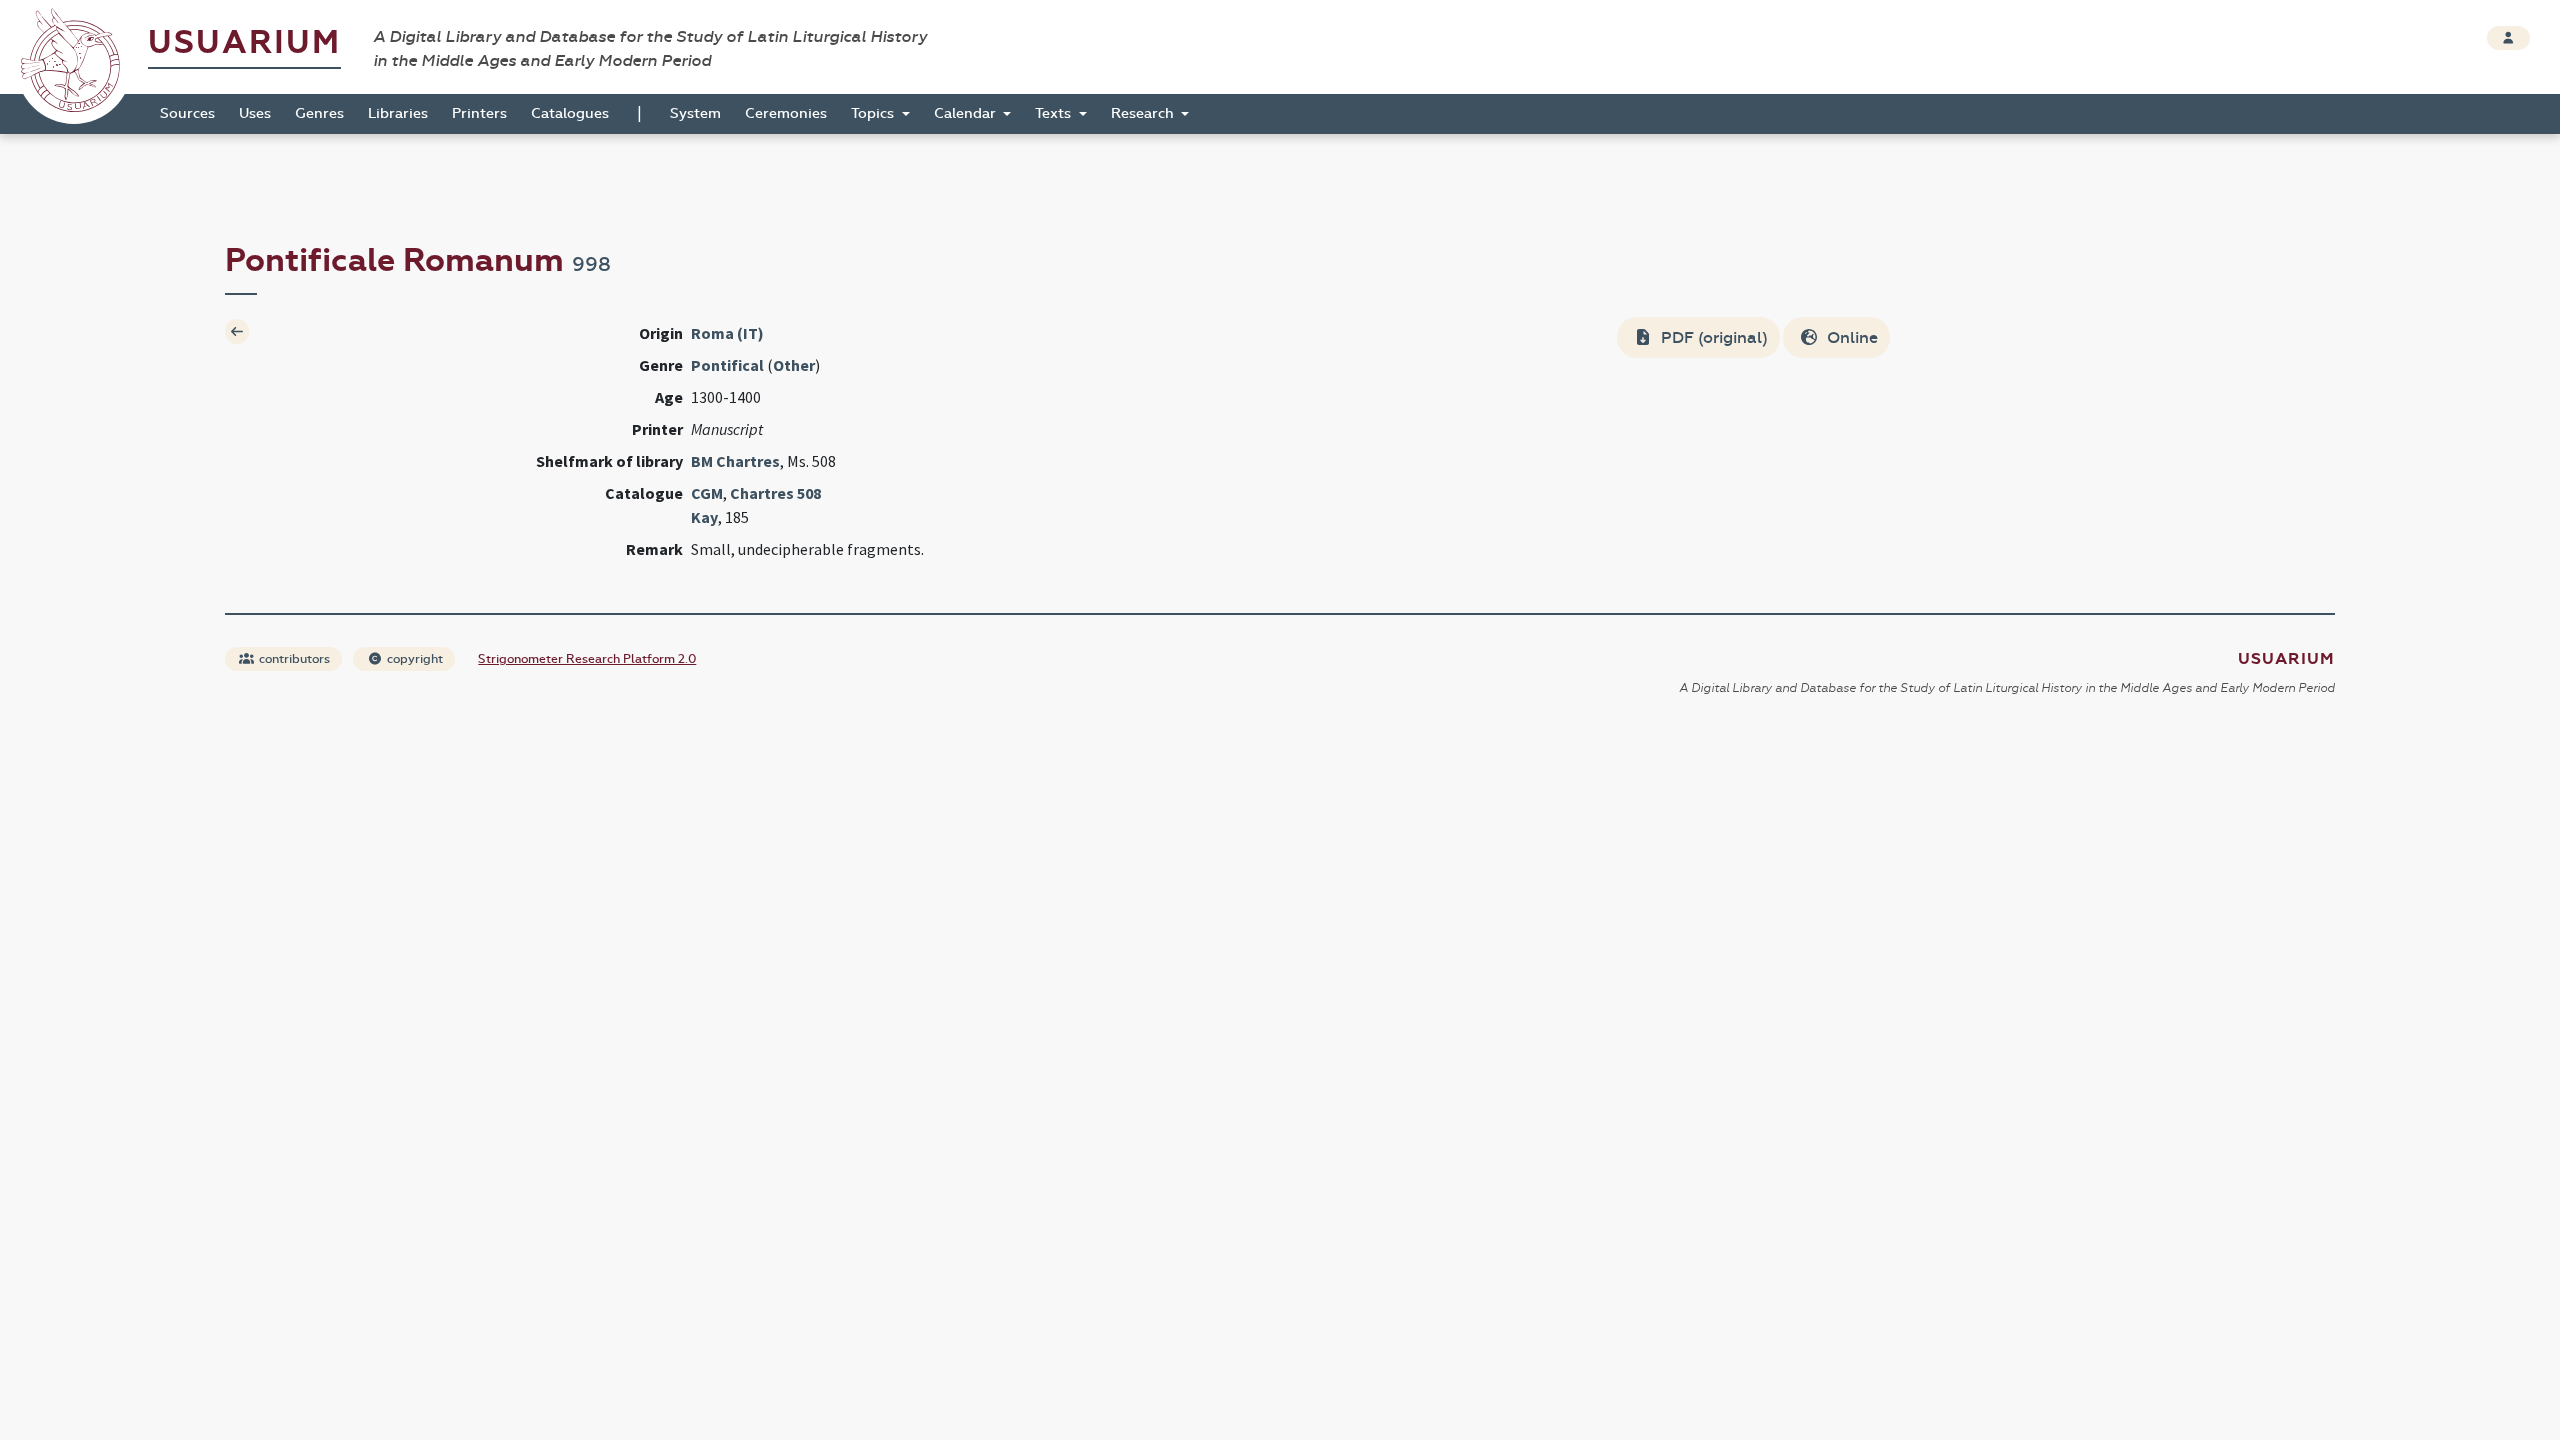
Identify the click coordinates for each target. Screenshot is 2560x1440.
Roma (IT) (727, 333)
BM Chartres (735, 461)
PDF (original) (1712, 337)
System (695, 113)
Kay (704, 517)
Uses (255, 113)
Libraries (398, 113)
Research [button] (1144, 113)
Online (1850, 337)
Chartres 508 (775, 493)
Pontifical (727, 365)
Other (794, 365)
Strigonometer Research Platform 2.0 (587, 659)
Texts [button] (1055, 113)
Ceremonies (786, 113)
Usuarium (244, 42)
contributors (293, 659)
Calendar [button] (967, 113)
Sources (187, 113)
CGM (707, 493)
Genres (319, 113)
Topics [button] (874, 113)
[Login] (2508, 38)
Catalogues (570, 113)
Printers (479, 113)
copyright (413, 659)
